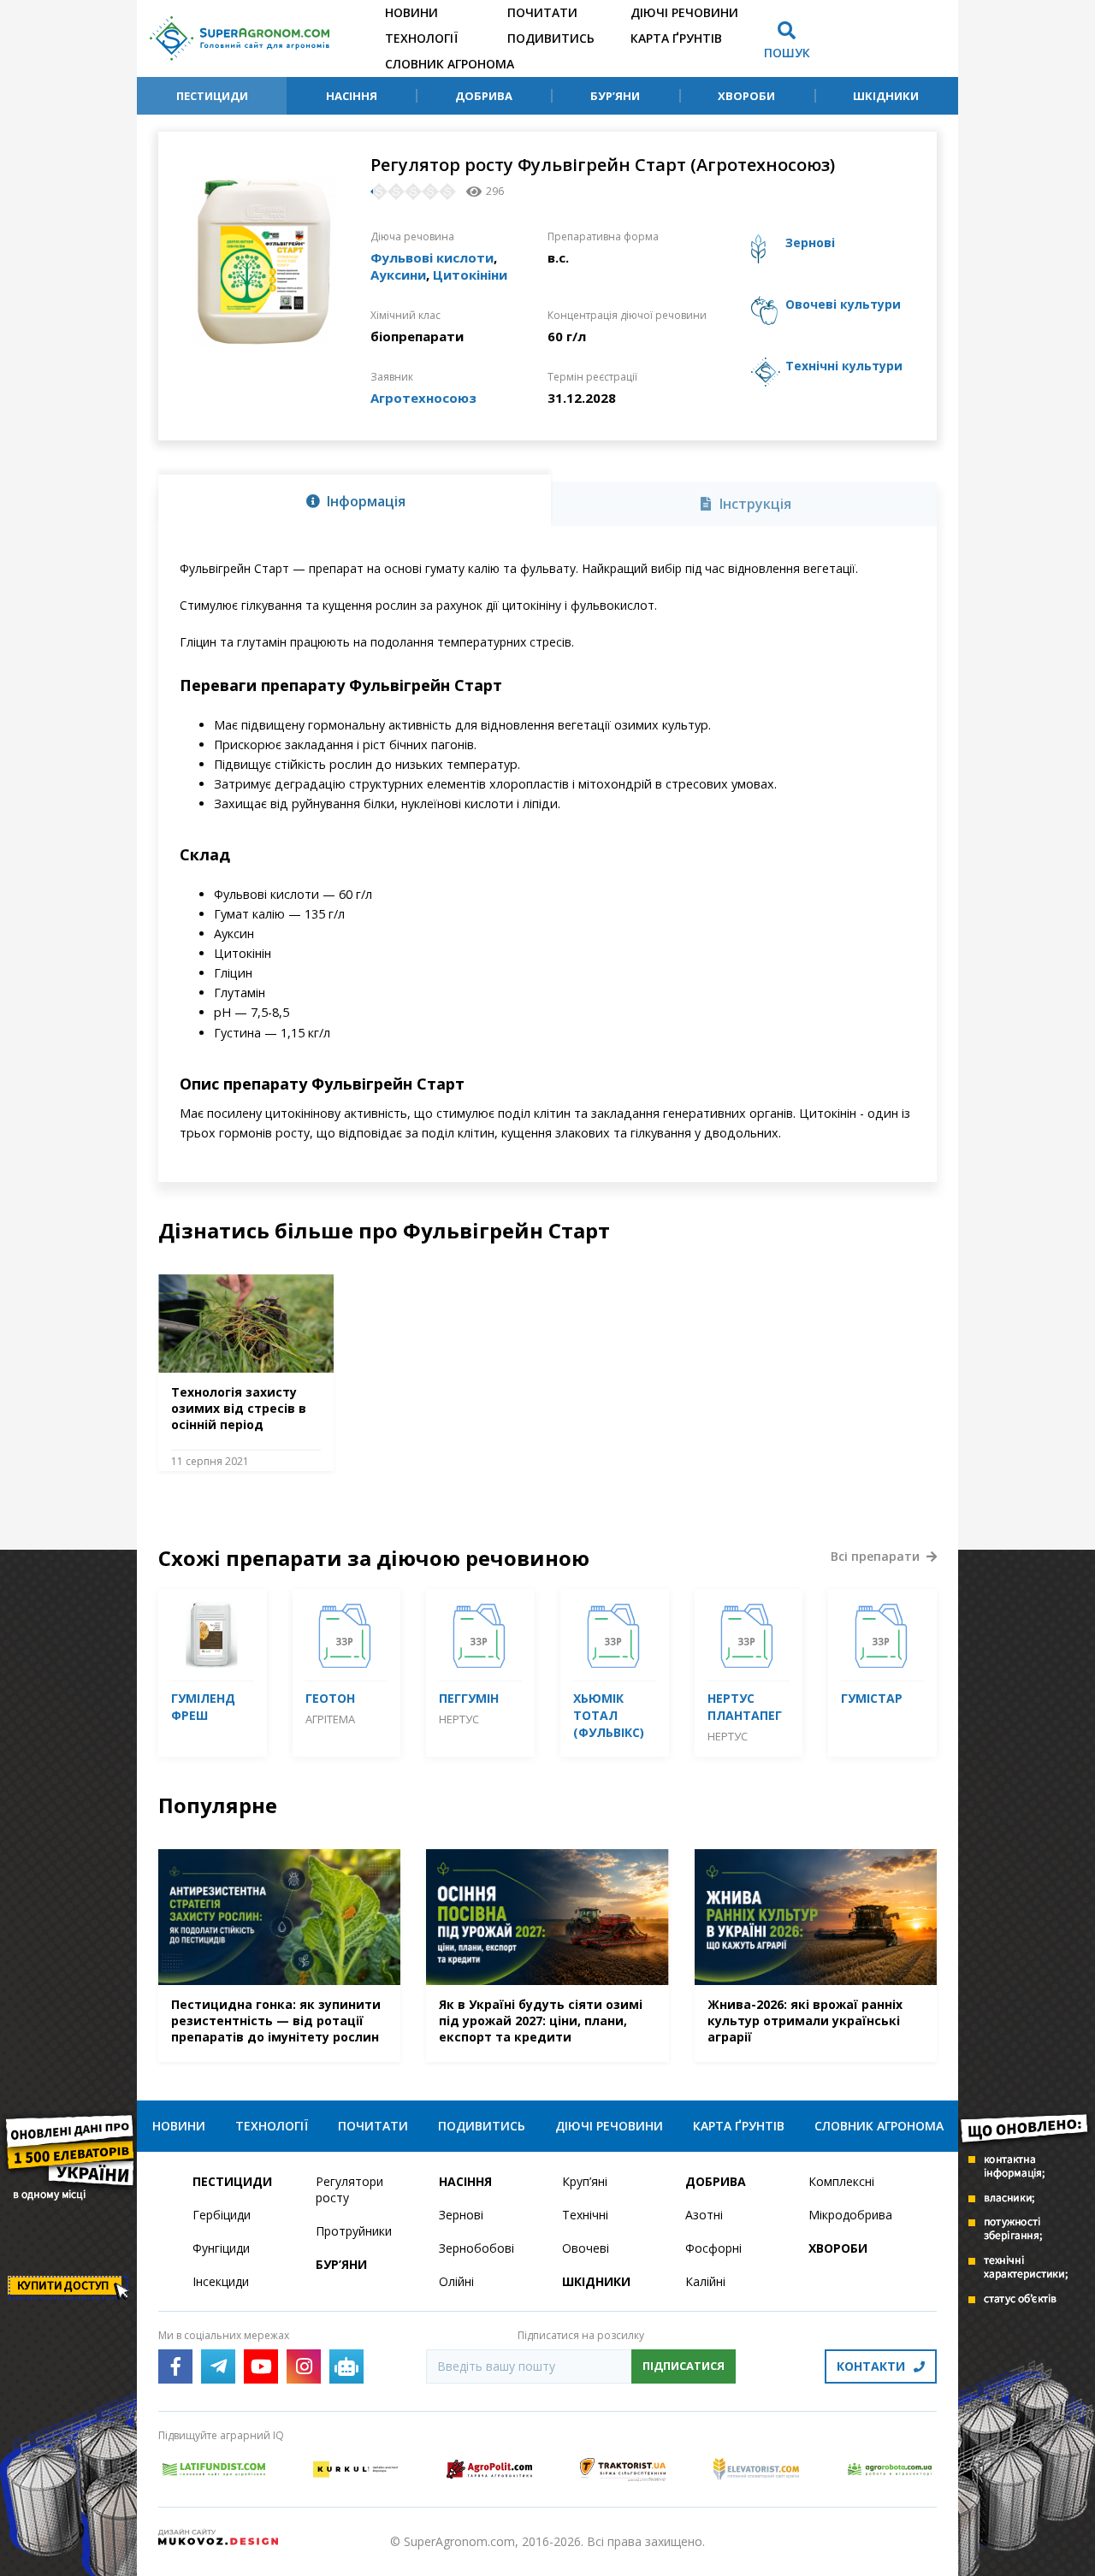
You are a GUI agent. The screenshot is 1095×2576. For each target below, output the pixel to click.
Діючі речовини (684, 12)
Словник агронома (450, 64)
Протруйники (354, 2231)
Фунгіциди (221, 2248)
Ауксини (398, 275)
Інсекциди (221, 2281)
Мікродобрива (850, 2215)
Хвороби (746, 96)
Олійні (456, 2281)
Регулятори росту (349, 2189)
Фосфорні (713, 2248)
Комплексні (841, 2181)
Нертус (459, 1719)
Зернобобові (476, 2248)
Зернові (461, 2215)
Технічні (585, 2215)
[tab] (355, 500)
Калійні (705, 2281)
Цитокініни (470, 275)
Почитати (542, 12)
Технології (421, 38)
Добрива (484, 96)
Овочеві (586, 2248)
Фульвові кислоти (432, 257)
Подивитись (551, 38)
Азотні (704, 2215)
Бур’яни (615, 96)
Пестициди (212, 96)
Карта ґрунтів (676, 38)
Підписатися (684, 2366)
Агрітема (330, 1719)
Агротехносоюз (423, 398)
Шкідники (886, 96)
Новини (411, 12)
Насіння (352, 96)
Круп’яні (585, 2181)
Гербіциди (222, 2215)
